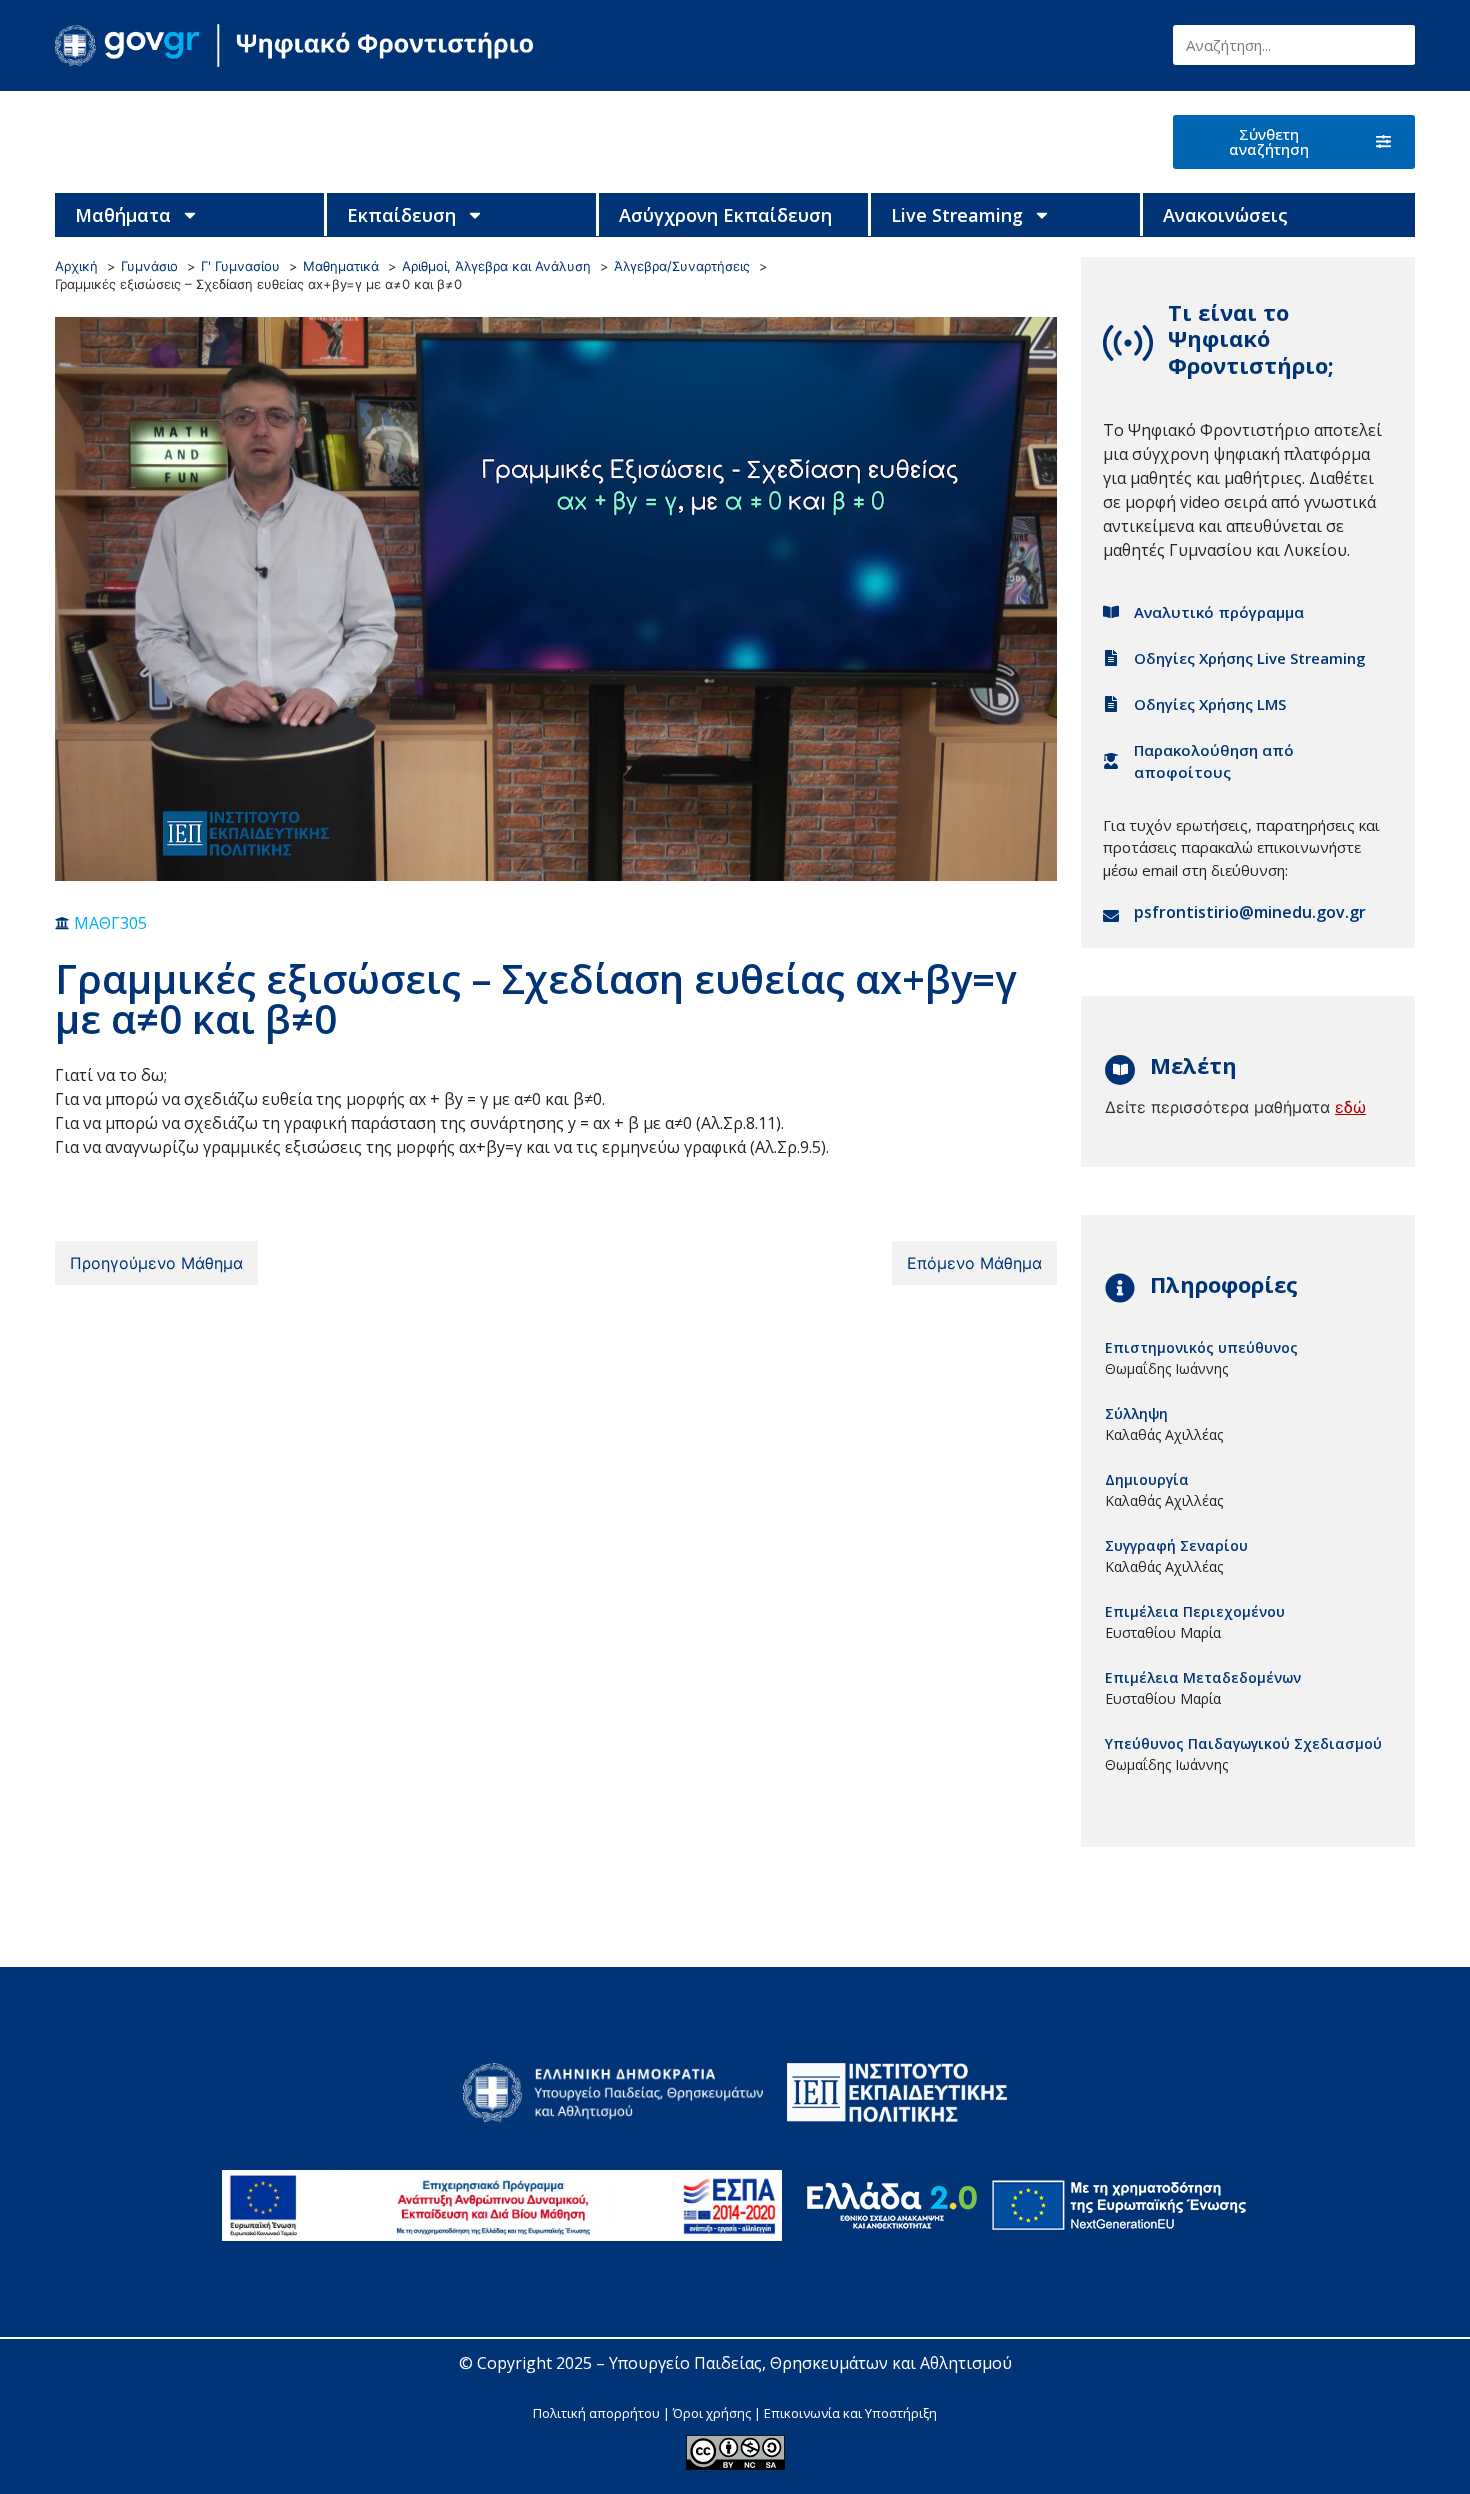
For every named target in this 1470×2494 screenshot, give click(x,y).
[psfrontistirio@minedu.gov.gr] (1111, 916)
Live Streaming (957, 215)
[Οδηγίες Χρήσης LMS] (1111, 704)
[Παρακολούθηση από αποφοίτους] (1111, 761)
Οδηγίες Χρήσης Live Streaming (1250, 658)
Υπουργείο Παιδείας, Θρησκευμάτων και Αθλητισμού (810, 2363)
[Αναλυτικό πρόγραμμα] (1111, 612)
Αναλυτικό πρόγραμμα (1219, 612)
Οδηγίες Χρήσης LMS (1210, 704)
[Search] (1395, 45)
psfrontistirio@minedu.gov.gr (1250, 912)
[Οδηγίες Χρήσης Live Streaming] (1111, 658)
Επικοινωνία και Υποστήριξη (850, 2413)
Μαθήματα (123, 215)
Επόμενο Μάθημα (974, 1263)
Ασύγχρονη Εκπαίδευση (725, 215)
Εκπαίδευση (401, 215)
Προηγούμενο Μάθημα (156, 1263)
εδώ (1350, 1107)
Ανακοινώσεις (1225, 215)
